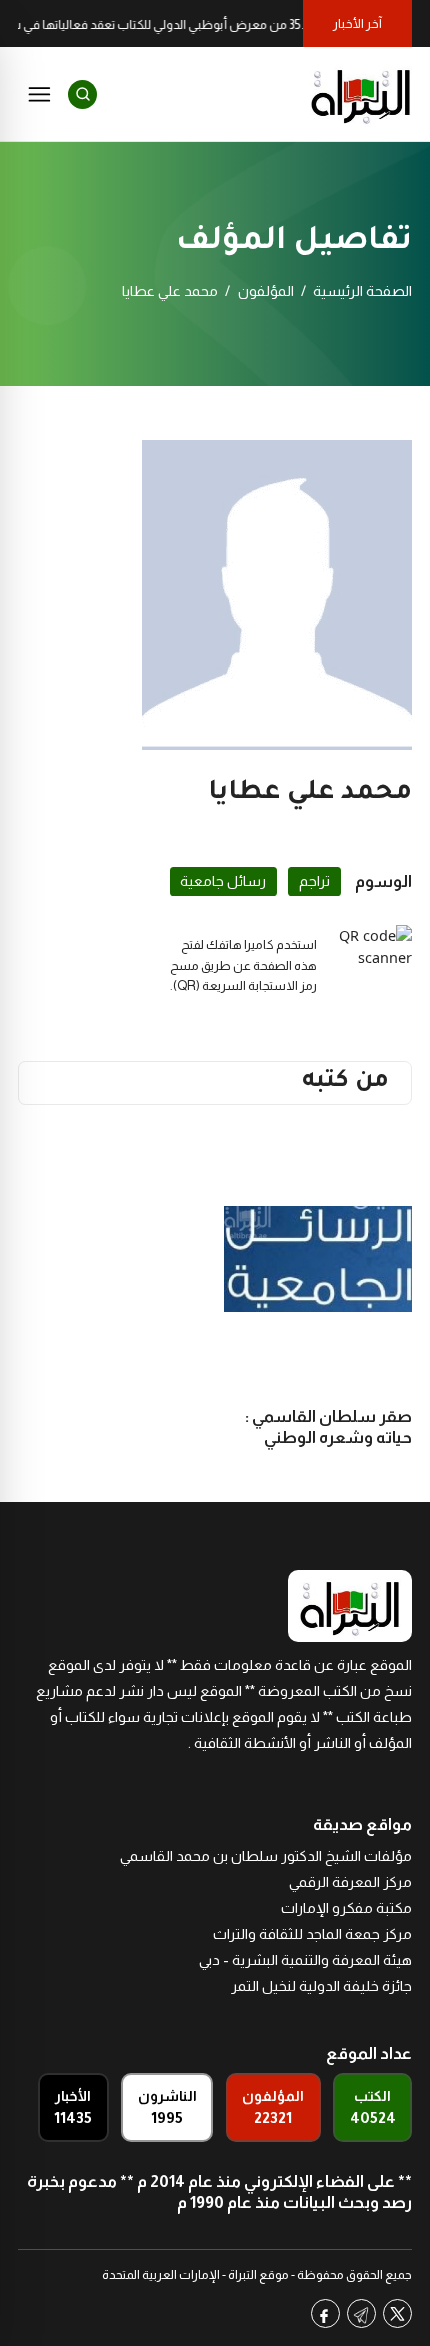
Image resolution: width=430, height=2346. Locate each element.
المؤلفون (266, 291)
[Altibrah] (361, 94)
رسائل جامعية (223, 881)
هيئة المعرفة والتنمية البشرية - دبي (305, 1960)
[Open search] (82, 94)
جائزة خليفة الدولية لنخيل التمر (321, 1986)
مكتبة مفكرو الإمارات (346, 1908)
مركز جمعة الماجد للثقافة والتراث (312, 1934)
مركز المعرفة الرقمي (350, 1882)
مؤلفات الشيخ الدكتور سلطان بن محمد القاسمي (266, 1856)
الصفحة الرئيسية (362, 291)
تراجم (314, 881)
